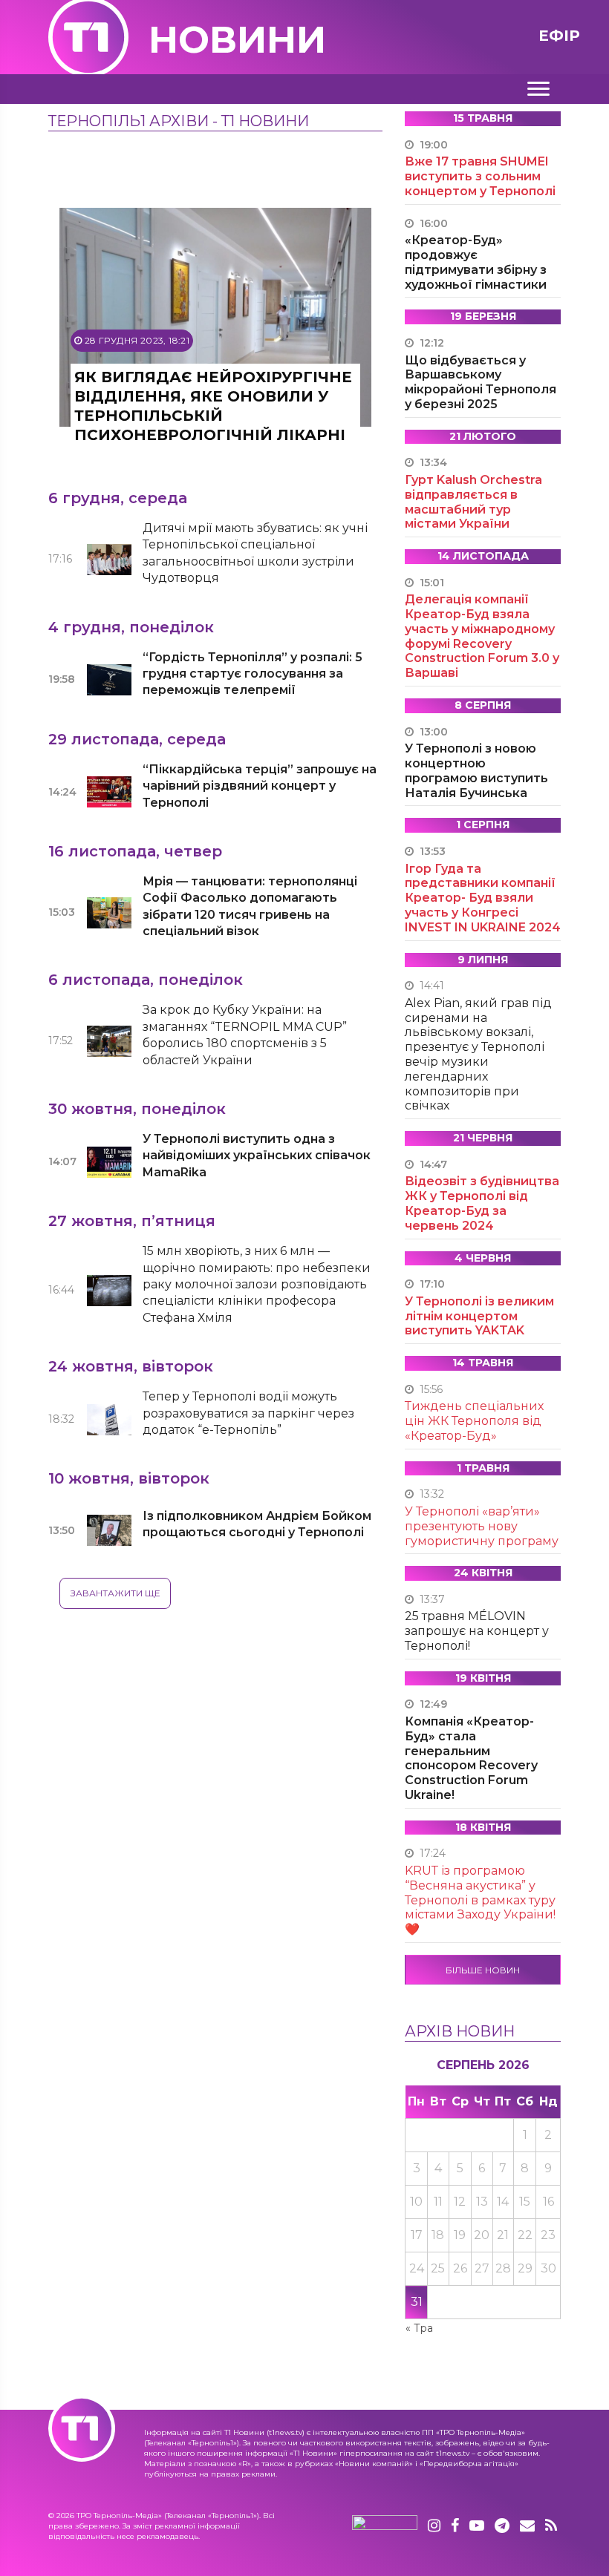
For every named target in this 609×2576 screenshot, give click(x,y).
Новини (237, 40)
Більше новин (483, 1970)
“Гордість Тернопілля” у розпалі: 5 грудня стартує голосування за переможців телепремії (253, 674)
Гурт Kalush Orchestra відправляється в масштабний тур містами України (473, 502)
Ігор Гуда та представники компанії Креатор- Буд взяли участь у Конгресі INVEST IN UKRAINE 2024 (483, 898)
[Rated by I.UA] (385, 2526)
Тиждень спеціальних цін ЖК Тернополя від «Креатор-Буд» (474, 1421)
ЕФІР (559, 36)
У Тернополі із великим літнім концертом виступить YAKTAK (479, 1316)
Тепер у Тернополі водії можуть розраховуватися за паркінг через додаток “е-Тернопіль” (248, 1413)
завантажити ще (115, 1593)
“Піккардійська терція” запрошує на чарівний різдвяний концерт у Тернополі (260, 786)
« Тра (419, 2328)
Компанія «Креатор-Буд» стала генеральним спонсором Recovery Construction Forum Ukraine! (471, 1758)
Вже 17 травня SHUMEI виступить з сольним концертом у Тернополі (480, 176)
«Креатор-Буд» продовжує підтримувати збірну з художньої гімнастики (476, 262)
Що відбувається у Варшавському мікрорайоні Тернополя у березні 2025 (481, 382)
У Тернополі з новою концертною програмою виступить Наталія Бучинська (476, 770)
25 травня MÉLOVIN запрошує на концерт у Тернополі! (477, 1631)
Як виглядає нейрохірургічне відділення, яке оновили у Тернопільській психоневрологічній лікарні (213, 406)
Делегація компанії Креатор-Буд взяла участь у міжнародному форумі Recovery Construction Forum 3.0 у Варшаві (482, 636)
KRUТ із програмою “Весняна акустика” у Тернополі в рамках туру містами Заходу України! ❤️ (480, 1900)
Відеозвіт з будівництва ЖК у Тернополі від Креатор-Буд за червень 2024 (482, 1203)
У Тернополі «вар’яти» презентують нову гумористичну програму (482, 1526)
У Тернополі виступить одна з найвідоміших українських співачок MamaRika (257, 1156)
